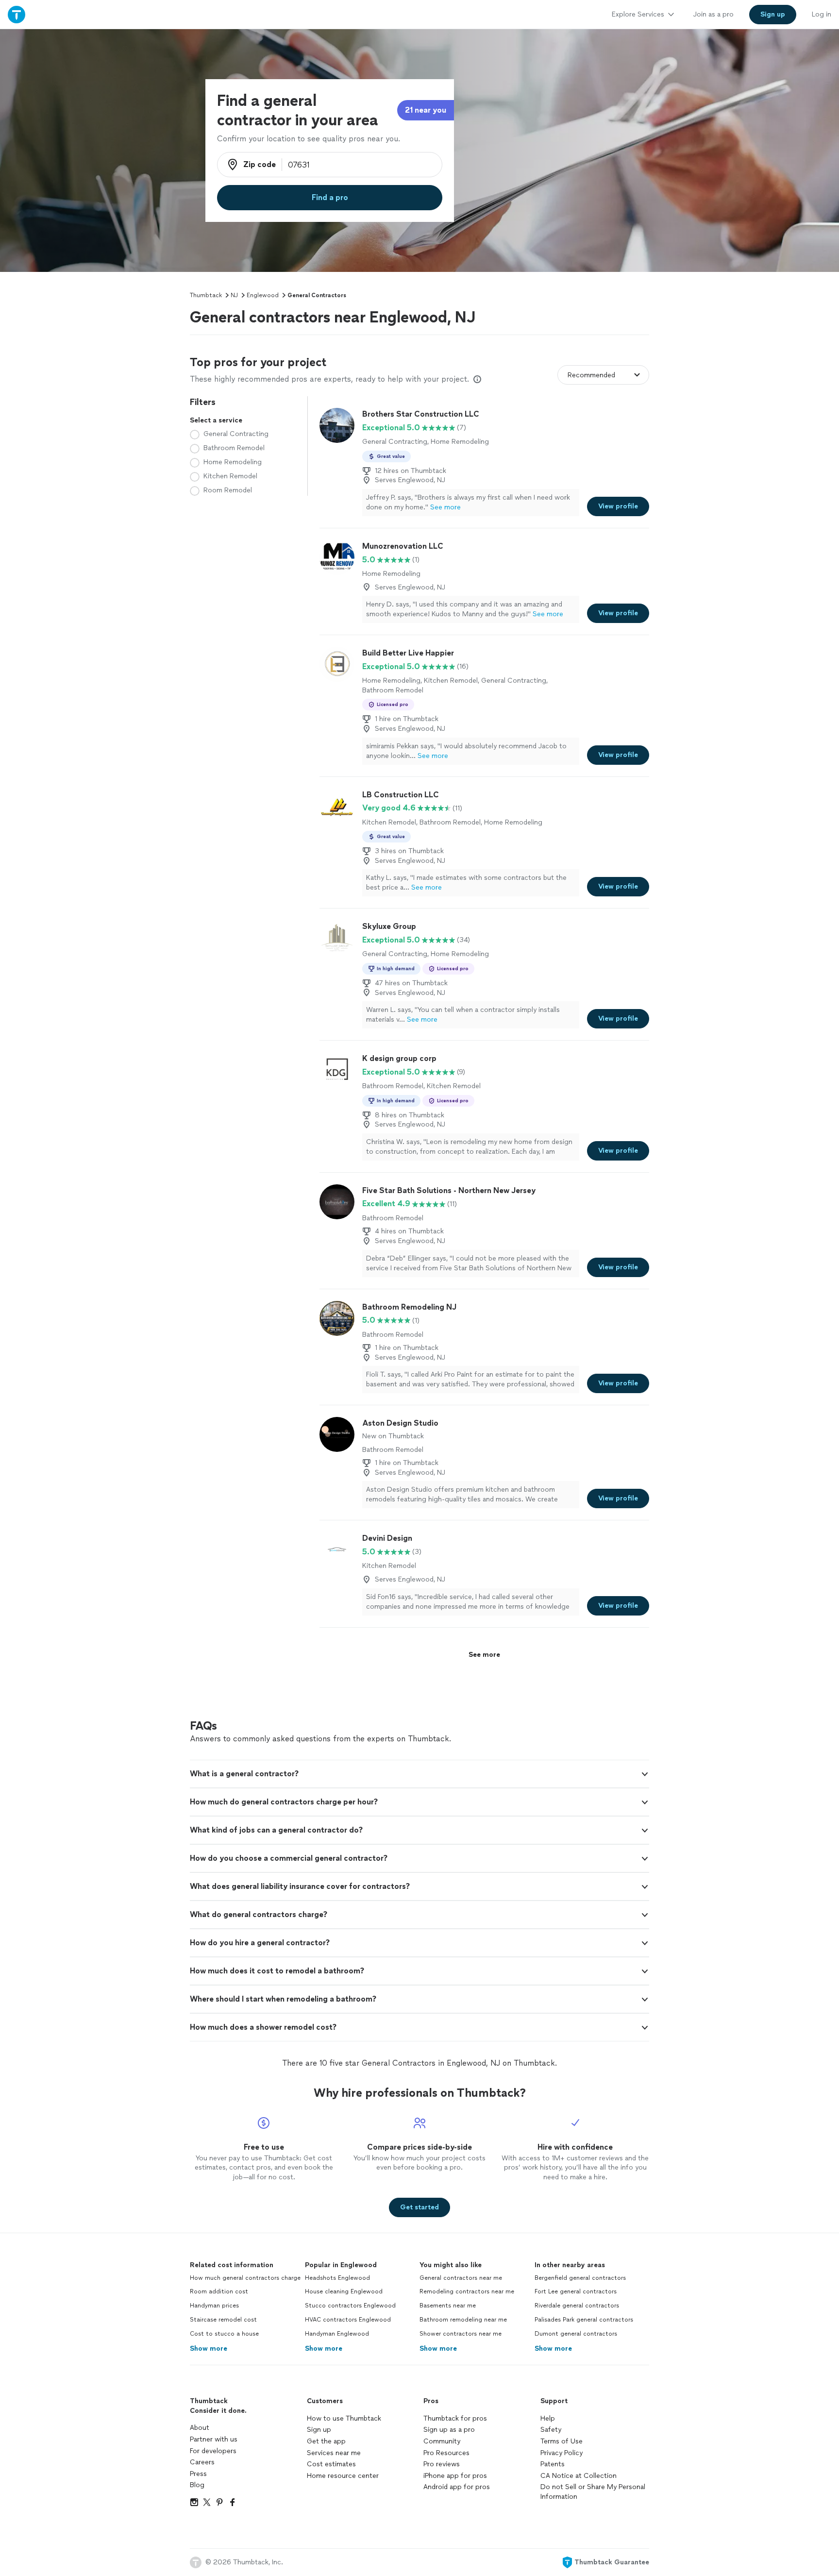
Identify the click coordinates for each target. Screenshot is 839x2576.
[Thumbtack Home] (17, 14)
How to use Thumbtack (344, 2418)
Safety (551, 2430)
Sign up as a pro (449, 2430)
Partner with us (214, 2439)
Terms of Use (562, 2441)
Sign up (319, 2430)
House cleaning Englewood (344, 2291)
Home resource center (343, 2476)
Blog (197, 2485)
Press (198, 2474)
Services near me (334, 2453)
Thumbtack (206, 295)
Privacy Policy (562, 2453)
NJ (234, 295)
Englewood (263, 295)
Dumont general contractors (576, 2334)
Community (442, 2441)
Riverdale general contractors (577, 2306)
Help (548, 2418)
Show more (209, 2349)
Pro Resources (446, 2453)
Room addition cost (219, 2291)
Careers (202, 2462)
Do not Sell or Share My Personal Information (593, 2492)
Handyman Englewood (337, 2334)
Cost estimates (331, 2464)
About (200, 2428)
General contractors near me (461, 2278)
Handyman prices (214, 2306)
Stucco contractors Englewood (350, 2306)
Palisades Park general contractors (584, 2320)
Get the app (326, 2441)
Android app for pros (457, 2487)
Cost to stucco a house (224, 2334)
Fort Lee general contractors (576, 2291)
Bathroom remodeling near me (463, 2320)
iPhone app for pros (455, 2476)
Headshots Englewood (337, 2278)
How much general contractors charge (245, 2278)
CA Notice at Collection (579, 2476)
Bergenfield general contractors (580, 2278)
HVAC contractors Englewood (348, 2320)
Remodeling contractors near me (467, 2291)
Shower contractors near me (461, 2334)
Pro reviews (442, 2464)
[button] (419, 1774)
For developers (213, 2451)
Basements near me (448, 2306)
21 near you (426, 110)
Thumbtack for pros (455, 2418)
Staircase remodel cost (223, 2320)
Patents (553, 2464)
